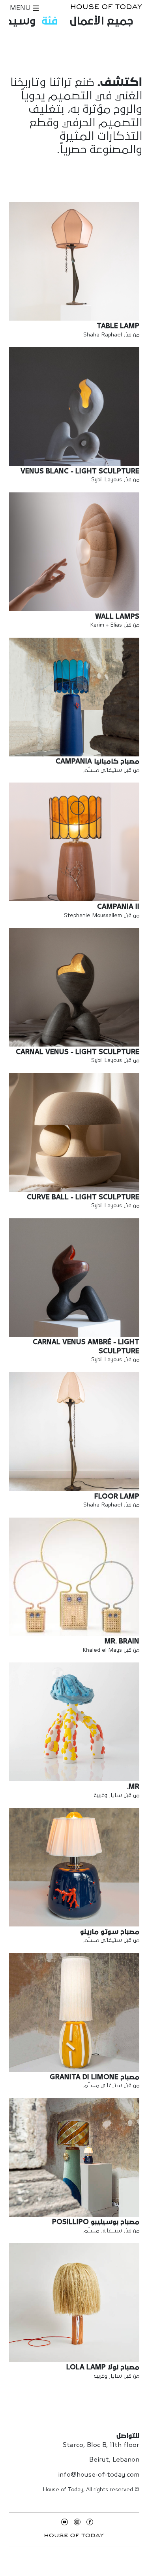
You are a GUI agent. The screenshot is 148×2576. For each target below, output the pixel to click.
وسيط (19, 21)
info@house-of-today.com (99, 2475)
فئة (50, 21)
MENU (21, 8)
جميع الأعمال (102, 21)
